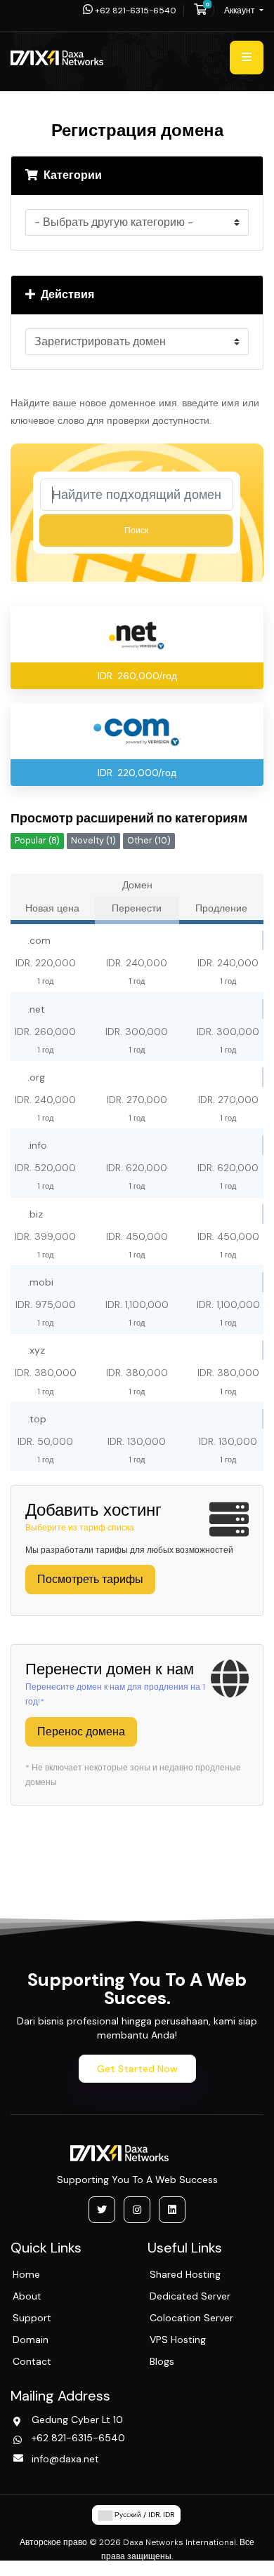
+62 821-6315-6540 (135, 11)
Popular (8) (37, 841)
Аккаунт (241, 11)
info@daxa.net (65, 2459)
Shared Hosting (185, 2274)
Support (32, 2318)
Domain (31, 2340)
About (27, 2296)
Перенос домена (81, 1731)
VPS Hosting (178, 2340)
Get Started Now (137, 2069)
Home (26, 2274)
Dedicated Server (190, 2296)
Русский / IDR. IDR (143, 2515)
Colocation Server (191, 2318)
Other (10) (149, 841)
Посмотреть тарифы (90, 1579)
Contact (32, 2361)
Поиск (136, 530)
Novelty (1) (93, 841)
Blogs (162, 2361)
